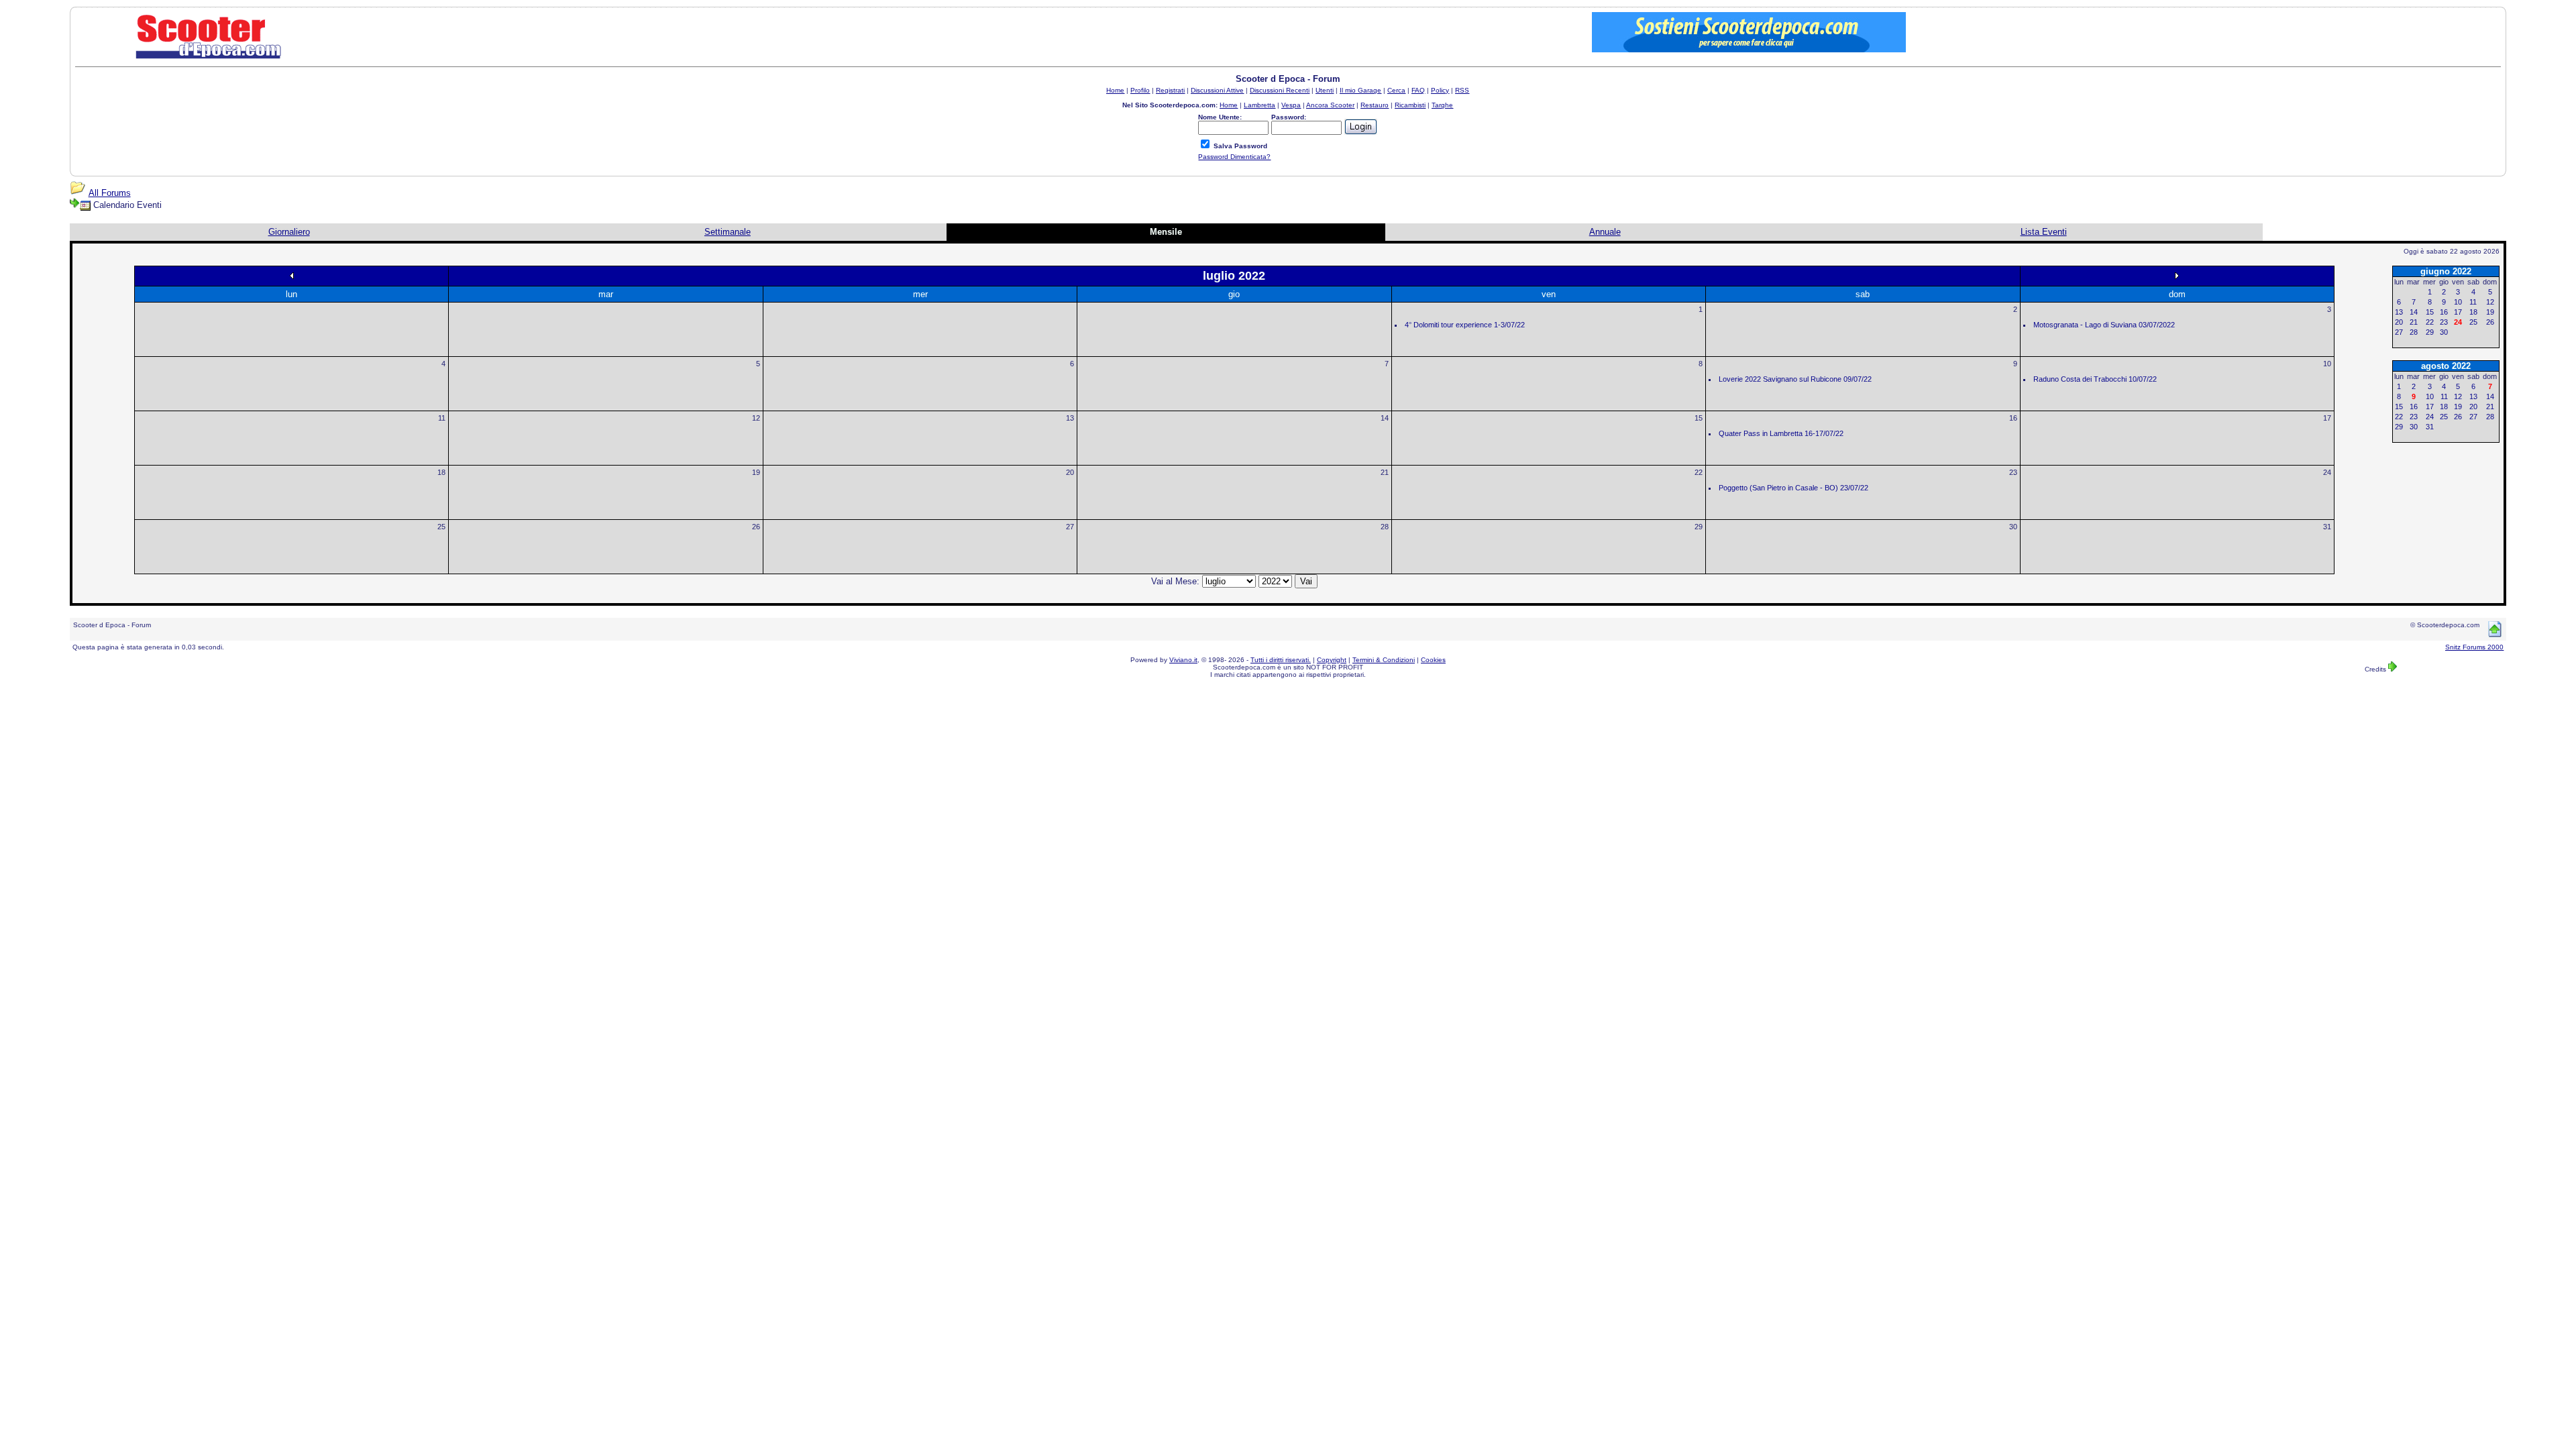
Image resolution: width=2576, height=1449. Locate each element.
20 (1070, 472)
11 (442, 418)
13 (1070, 418)
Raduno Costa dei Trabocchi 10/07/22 (2095, 379)
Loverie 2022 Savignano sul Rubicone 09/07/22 (1795, 379)
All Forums (110, 193)
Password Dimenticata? (1234, 157)
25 (441, 527)
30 (2013, 527)
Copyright (1332, 660)
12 (756, 418)
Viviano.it (1183, 660)
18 (441, 472)
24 (2327, 472)
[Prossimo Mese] (2177, 275)
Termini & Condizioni (1384, 660)
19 (756, 472)
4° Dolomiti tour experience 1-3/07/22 (1465, 325)
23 (2013, 472)
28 (1385, 527)
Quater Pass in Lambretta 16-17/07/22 (1781, 433)
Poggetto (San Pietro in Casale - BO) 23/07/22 (1793, 488)
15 (1699, 418)
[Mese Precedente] (292, 275)
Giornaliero (289, 232)
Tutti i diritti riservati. (1281, 660)
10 (2327, 364)
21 (1385, 472)
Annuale (1605, 232)
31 (2327, 527)
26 (756, 527)
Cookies (1433, 660)
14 (1385, 418)
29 (1699, 527)
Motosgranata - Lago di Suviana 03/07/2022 (2104, 325)
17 (2327, 418)
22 (1699, 472)
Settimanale (728, 232)
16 (2013, 418)
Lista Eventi (2044, 232)
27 (1070, 527)
